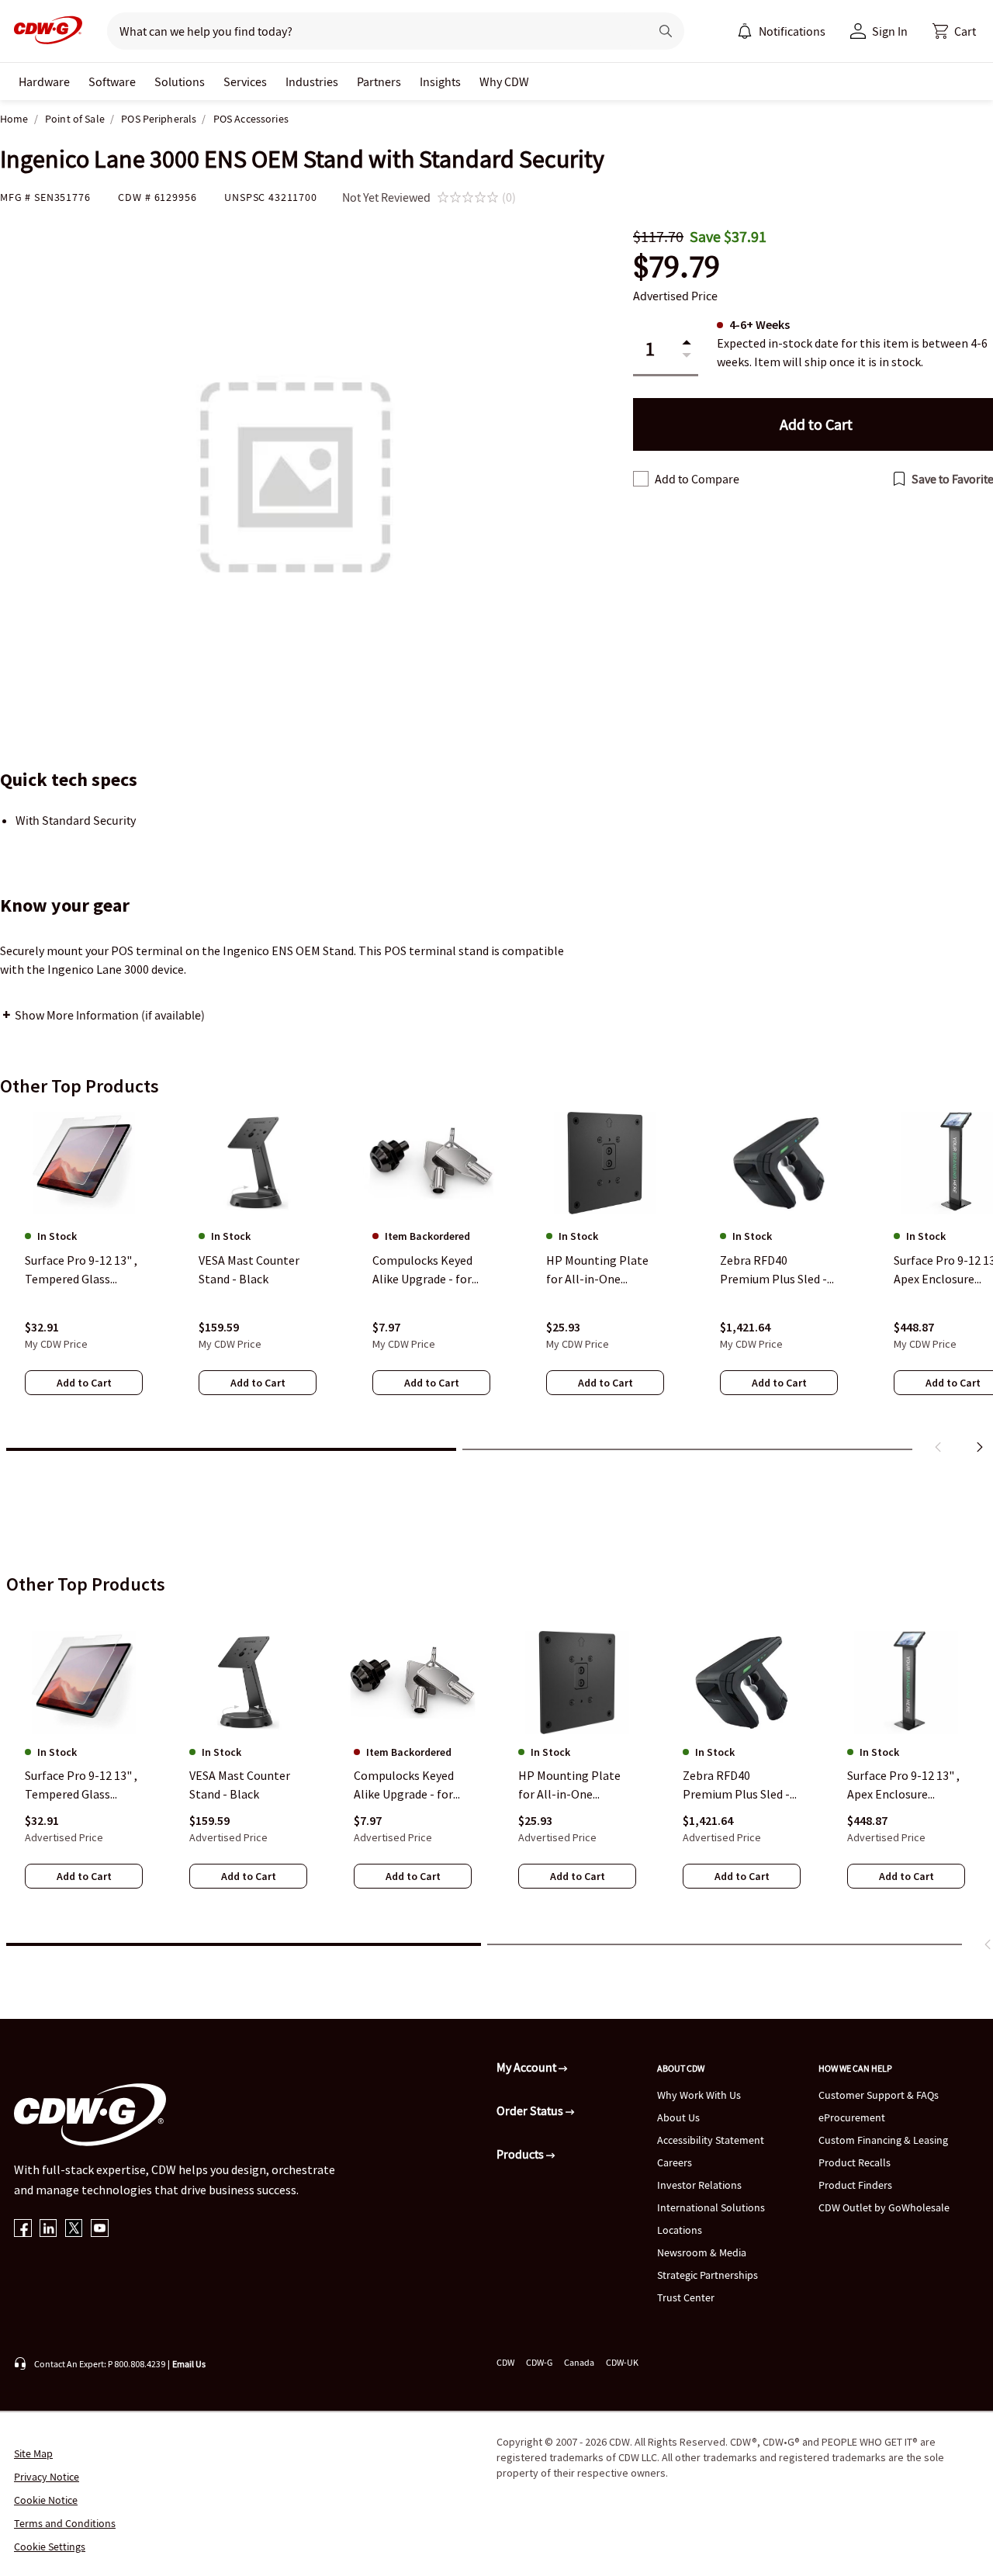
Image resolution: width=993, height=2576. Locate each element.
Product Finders (855, 2185)
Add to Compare (697, 479)
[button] (954, 31)
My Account (528, 2067)
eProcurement (852, 2117)
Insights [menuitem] (440, 81)
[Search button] (666, 31)
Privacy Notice (47, 2477)
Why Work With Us (699, 2095)
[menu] (781, 31)
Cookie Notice (46, 2500)
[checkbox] (641, 479)
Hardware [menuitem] (44, 81)
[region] (496, 1286)
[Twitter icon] (74, 2230)
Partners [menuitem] (379, 81)
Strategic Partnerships (708, 2275)
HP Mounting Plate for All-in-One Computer (569, 1785)
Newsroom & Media (702, 2252)
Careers (675, 2162)
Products (521, 2154)
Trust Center (686, 2297)
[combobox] (372, 31)
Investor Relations (699, 2185)
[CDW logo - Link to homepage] (43, 31)
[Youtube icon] (100, 2230)
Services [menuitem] (245, 81)
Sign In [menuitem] (890, 31)
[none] (44, 81)
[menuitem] (745, 31)
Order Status (531, 2110)
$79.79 (676, 267)
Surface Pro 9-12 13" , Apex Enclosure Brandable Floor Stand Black (903, 1785)
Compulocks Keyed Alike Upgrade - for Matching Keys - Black (412, 1785)
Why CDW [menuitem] (504, 81)
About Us (678, 2117)
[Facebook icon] (23, 2230)
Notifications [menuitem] (792, 31)
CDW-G (539, 2362)
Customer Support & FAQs (879, 2095)
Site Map (33, 2453)
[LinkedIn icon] (48, 2230)
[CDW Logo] (43, 31)
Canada (579, 2362)
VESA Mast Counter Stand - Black (240, 1785)
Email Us (189, 2364)
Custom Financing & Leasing (883, 2140)
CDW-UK (622, 2362)
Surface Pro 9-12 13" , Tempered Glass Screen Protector (81, 1785)
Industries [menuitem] (312, 81)
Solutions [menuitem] (180, 81)
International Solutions (711, 2207)
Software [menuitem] (112, 81)
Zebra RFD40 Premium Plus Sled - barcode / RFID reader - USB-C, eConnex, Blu (740, 1785)
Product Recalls (855, 2162)
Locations (680, 2230)
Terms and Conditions (65, 2523)
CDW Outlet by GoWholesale (884, 2207)
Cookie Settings (50, 2547)
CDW (505, 2362)
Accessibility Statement (711, 2140)
